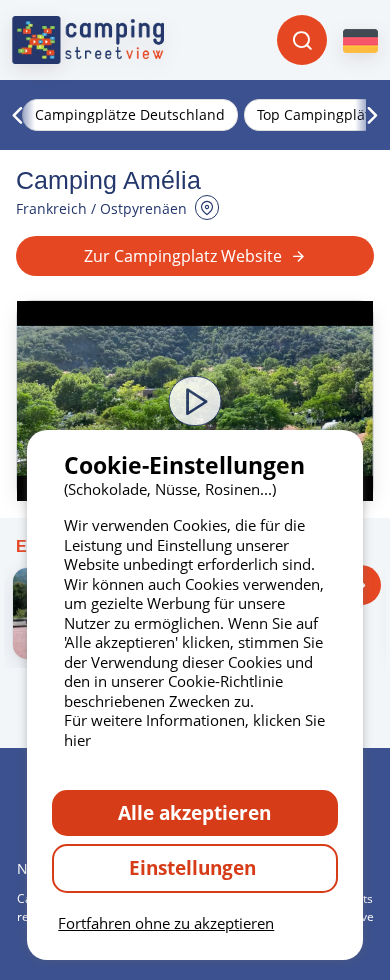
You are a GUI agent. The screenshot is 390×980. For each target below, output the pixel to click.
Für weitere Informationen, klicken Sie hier (194, 730)
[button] (195, 401)
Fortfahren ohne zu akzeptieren (166, 923)
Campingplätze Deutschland (130, 114)
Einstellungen (195, 867)
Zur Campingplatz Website (183, 256)
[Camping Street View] (88, 40)
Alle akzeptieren (194, 812)
